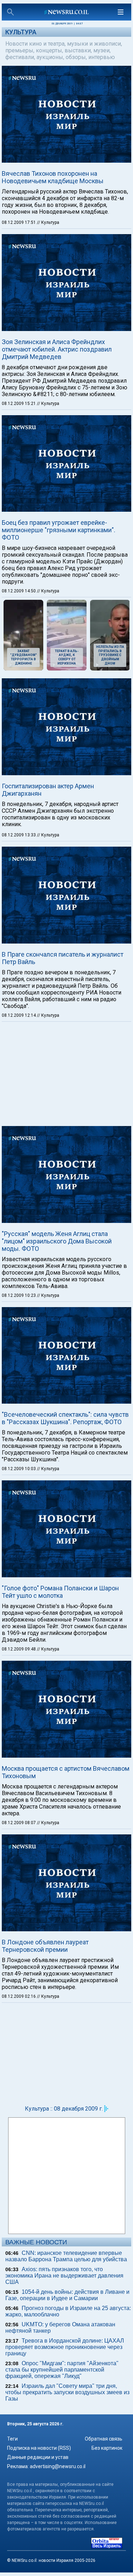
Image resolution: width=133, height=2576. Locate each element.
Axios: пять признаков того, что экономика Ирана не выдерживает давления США (64, 2276)
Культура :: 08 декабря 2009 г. (64, 2109)
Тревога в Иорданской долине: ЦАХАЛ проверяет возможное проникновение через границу (65, 2347)
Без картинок (107, 2448)
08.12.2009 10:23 (19, 1295)
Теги (12, 2439)
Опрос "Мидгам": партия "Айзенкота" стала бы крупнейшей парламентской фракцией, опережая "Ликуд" (62, 2370)
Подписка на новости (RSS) (39, 2448)
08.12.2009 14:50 (19, 591)
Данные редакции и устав (38, 2457)
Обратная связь (104, 2439)
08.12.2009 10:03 (19, 1469)
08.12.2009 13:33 (19, 835)
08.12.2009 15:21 (19, 404)
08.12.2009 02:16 (19, 1996)
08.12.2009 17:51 (19, 222)
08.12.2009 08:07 (19, 1823)
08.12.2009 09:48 (19, 1649)
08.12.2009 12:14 (19, 1015)
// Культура (48, 222)
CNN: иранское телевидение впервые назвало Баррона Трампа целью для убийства (66, 2256)
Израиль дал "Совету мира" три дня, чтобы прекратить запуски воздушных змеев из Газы (67, 2392)
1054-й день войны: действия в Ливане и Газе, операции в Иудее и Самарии (67, 2295)
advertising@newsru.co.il (58, 2466)
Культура (21, 32)
